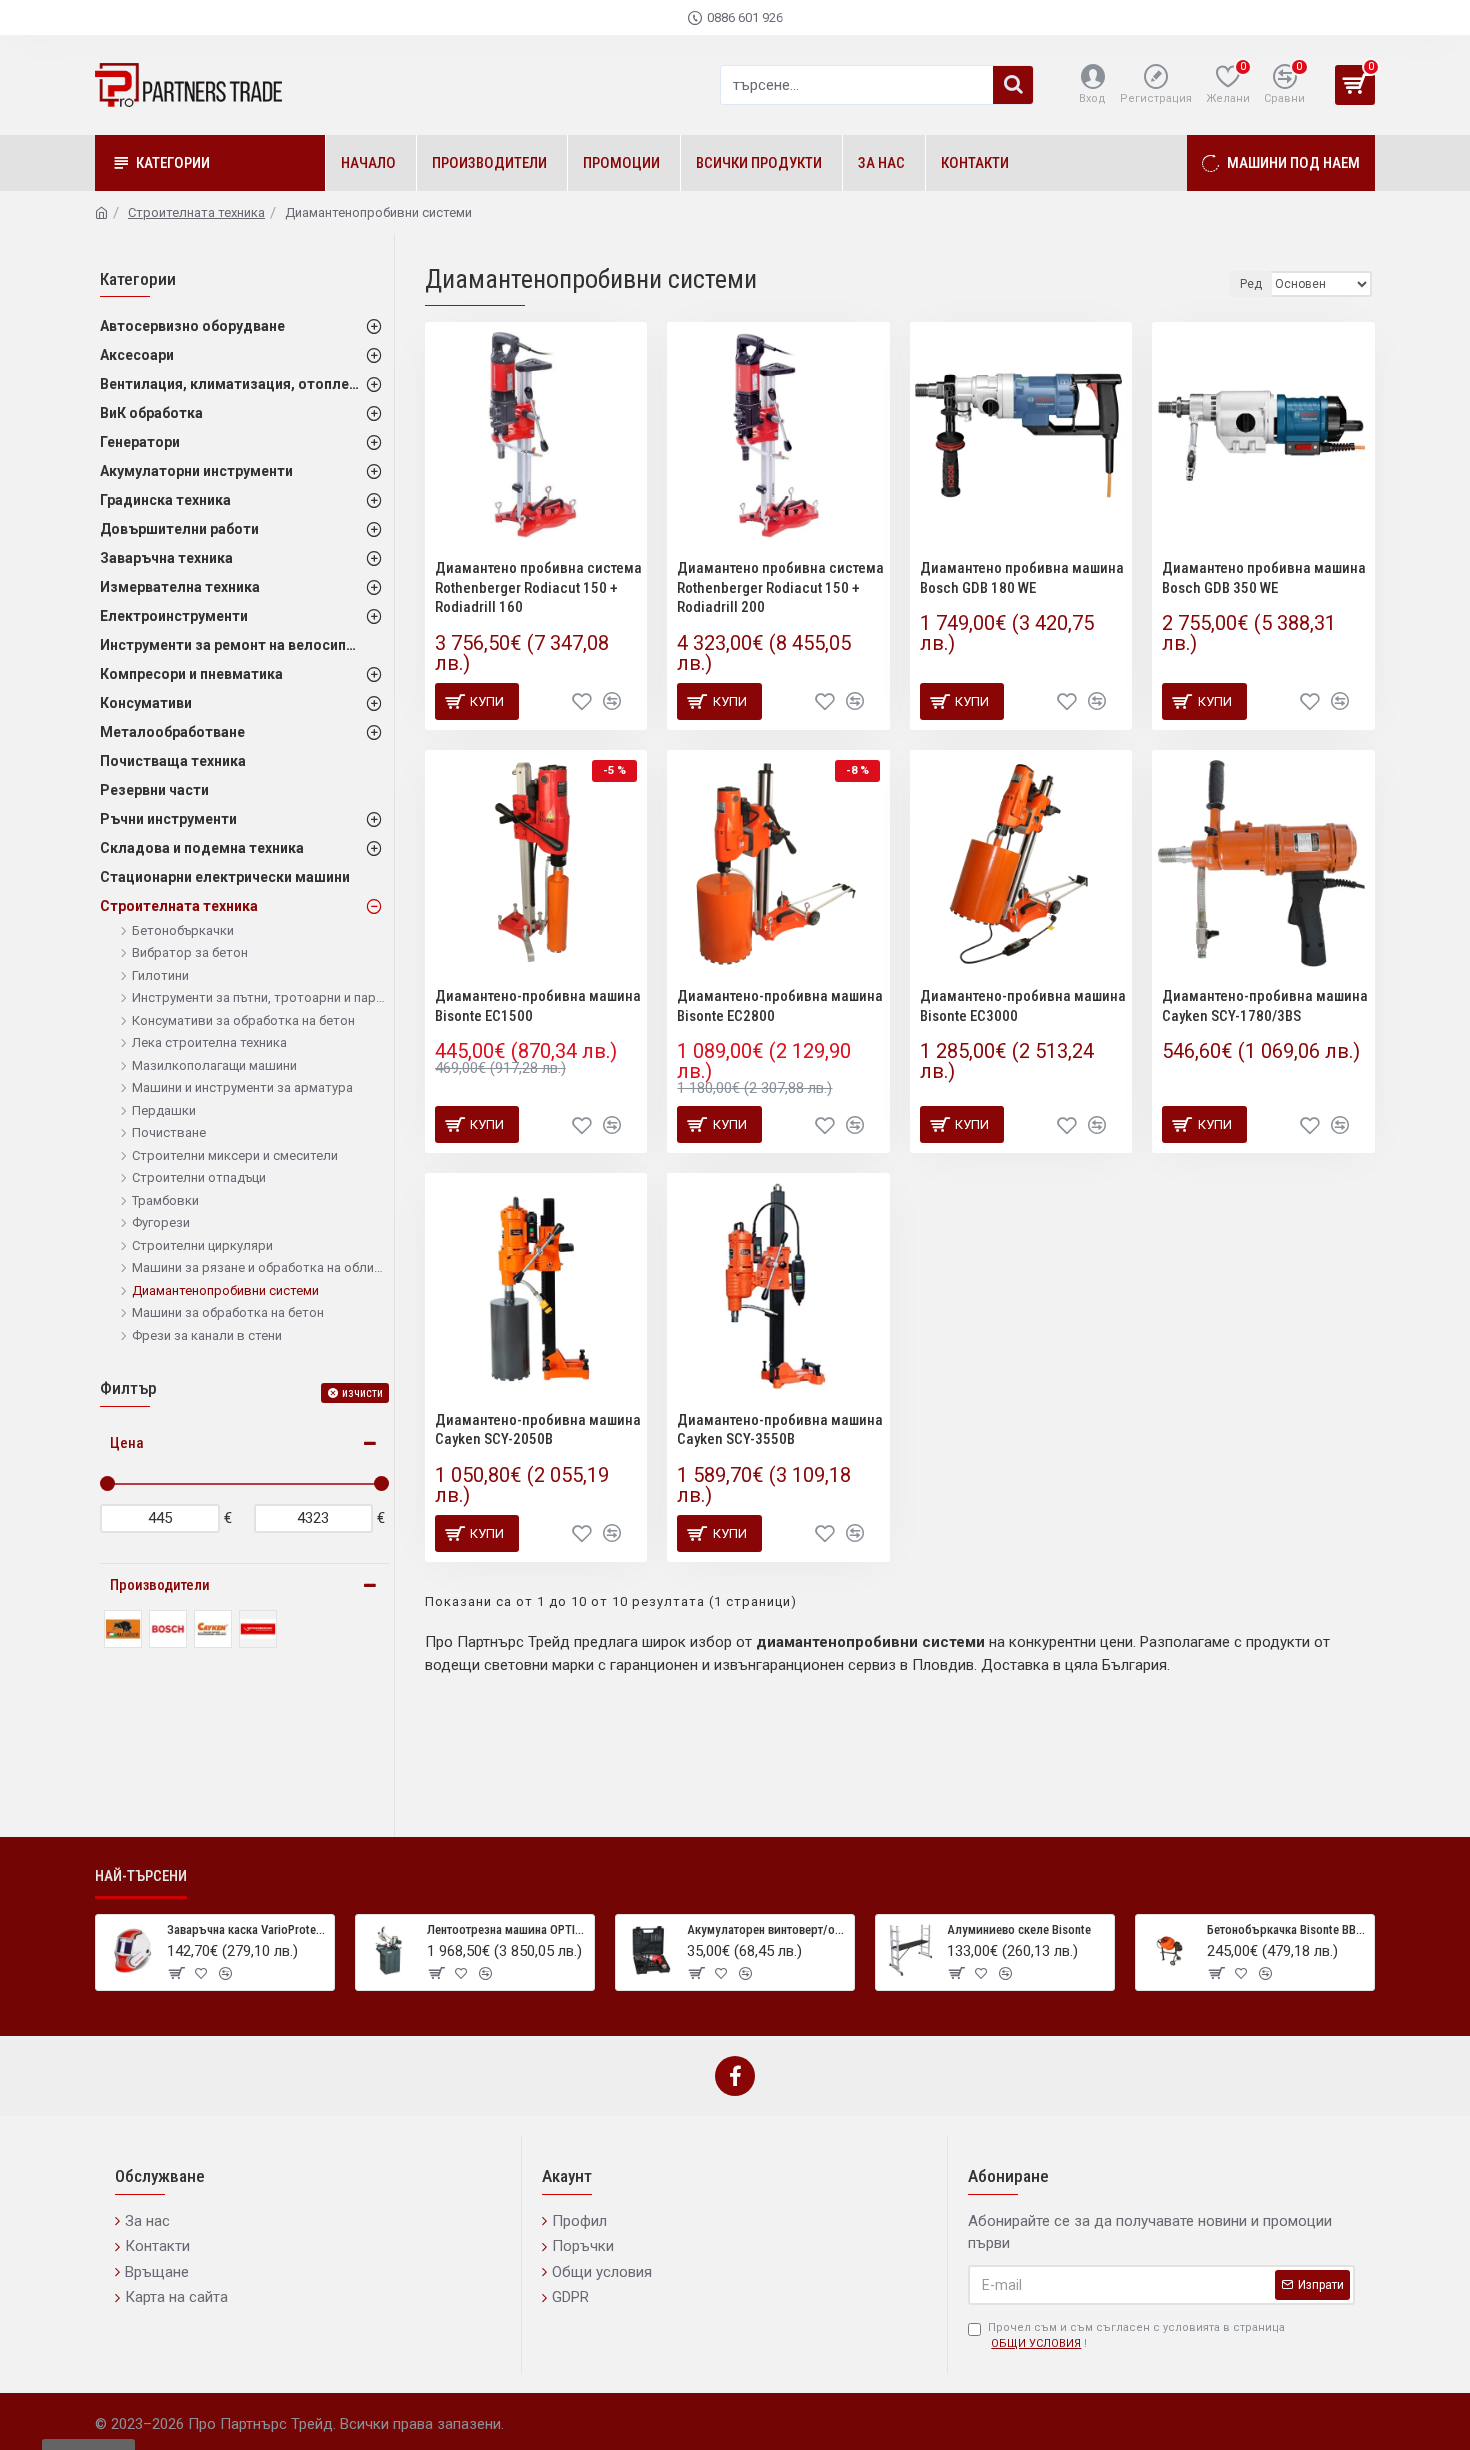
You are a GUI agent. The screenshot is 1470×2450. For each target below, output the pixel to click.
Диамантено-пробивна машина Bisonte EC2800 (780, 1006)
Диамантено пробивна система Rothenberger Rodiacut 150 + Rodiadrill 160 (538, 587)
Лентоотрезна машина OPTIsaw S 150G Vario (507, 1929)
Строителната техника (196, 212)
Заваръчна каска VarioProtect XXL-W (247, 1929)
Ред (1251, 284)
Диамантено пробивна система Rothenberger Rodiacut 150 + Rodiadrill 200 (780, 587)
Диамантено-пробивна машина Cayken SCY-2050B (538, 1430)
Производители (160, 1585)
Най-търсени (141, 1876)
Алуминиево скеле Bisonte (1019, 1929)
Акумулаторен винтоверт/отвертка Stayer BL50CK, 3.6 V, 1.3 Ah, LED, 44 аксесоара (767, 1929)
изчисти (362, 1393)
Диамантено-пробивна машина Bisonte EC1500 (538, 1006)
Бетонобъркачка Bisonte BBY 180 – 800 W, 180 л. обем (1287, 1929)
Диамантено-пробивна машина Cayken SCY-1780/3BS (1265, 1006)
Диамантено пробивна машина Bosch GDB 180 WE (1022, 578)
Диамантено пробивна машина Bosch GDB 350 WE (1264, 578)
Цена (127, 1443)
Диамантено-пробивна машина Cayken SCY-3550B (780, 1430)
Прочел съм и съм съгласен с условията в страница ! (1136, 2336)
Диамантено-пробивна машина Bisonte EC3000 (1023, 1006)
